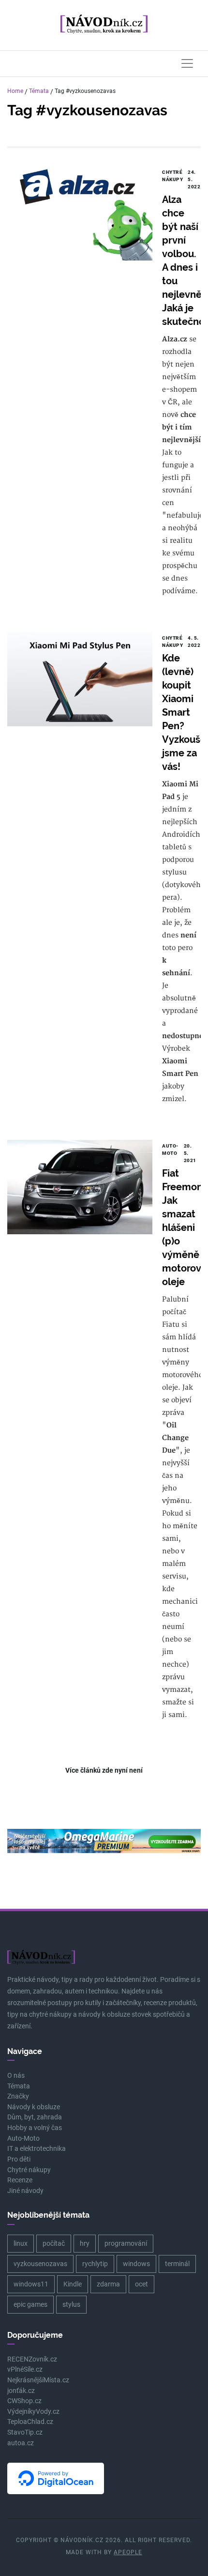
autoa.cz (21, 2443)
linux (21, 2243)
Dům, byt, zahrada (35, 2117)
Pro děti (19, 2159)
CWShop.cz (24, 2401)
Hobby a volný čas (35, 2128)
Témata (39, 91)
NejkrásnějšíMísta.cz (38, 2380)
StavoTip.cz (25, 2432)
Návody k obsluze (34, 2107)
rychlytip (95, 2264)
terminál (177, 2264)
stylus (71, 2304)
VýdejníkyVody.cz (33, 2412)
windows (136, 2264)
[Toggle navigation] (187, 63)
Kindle (73, 2284)
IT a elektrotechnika (37, 2149)
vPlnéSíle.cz (25, 2369)
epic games (30, 2304)
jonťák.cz (21, 2391)
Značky (18, 2096)
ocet (141, 2284)
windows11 (31, 2284)
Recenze (20, 2180)
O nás (16, 2076)
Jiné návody (25, 2191)
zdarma (108, 2284)
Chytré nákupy (29, 2170)
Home (15, 91)
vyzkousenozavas (40, 2264)
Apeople (128, 2552)
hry (85, 2243)
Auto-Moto (23, 2139)
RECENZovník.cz (32, 2359)
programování (126, 2243)
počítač (54, 2243)
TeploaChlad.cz (30, 2422)
